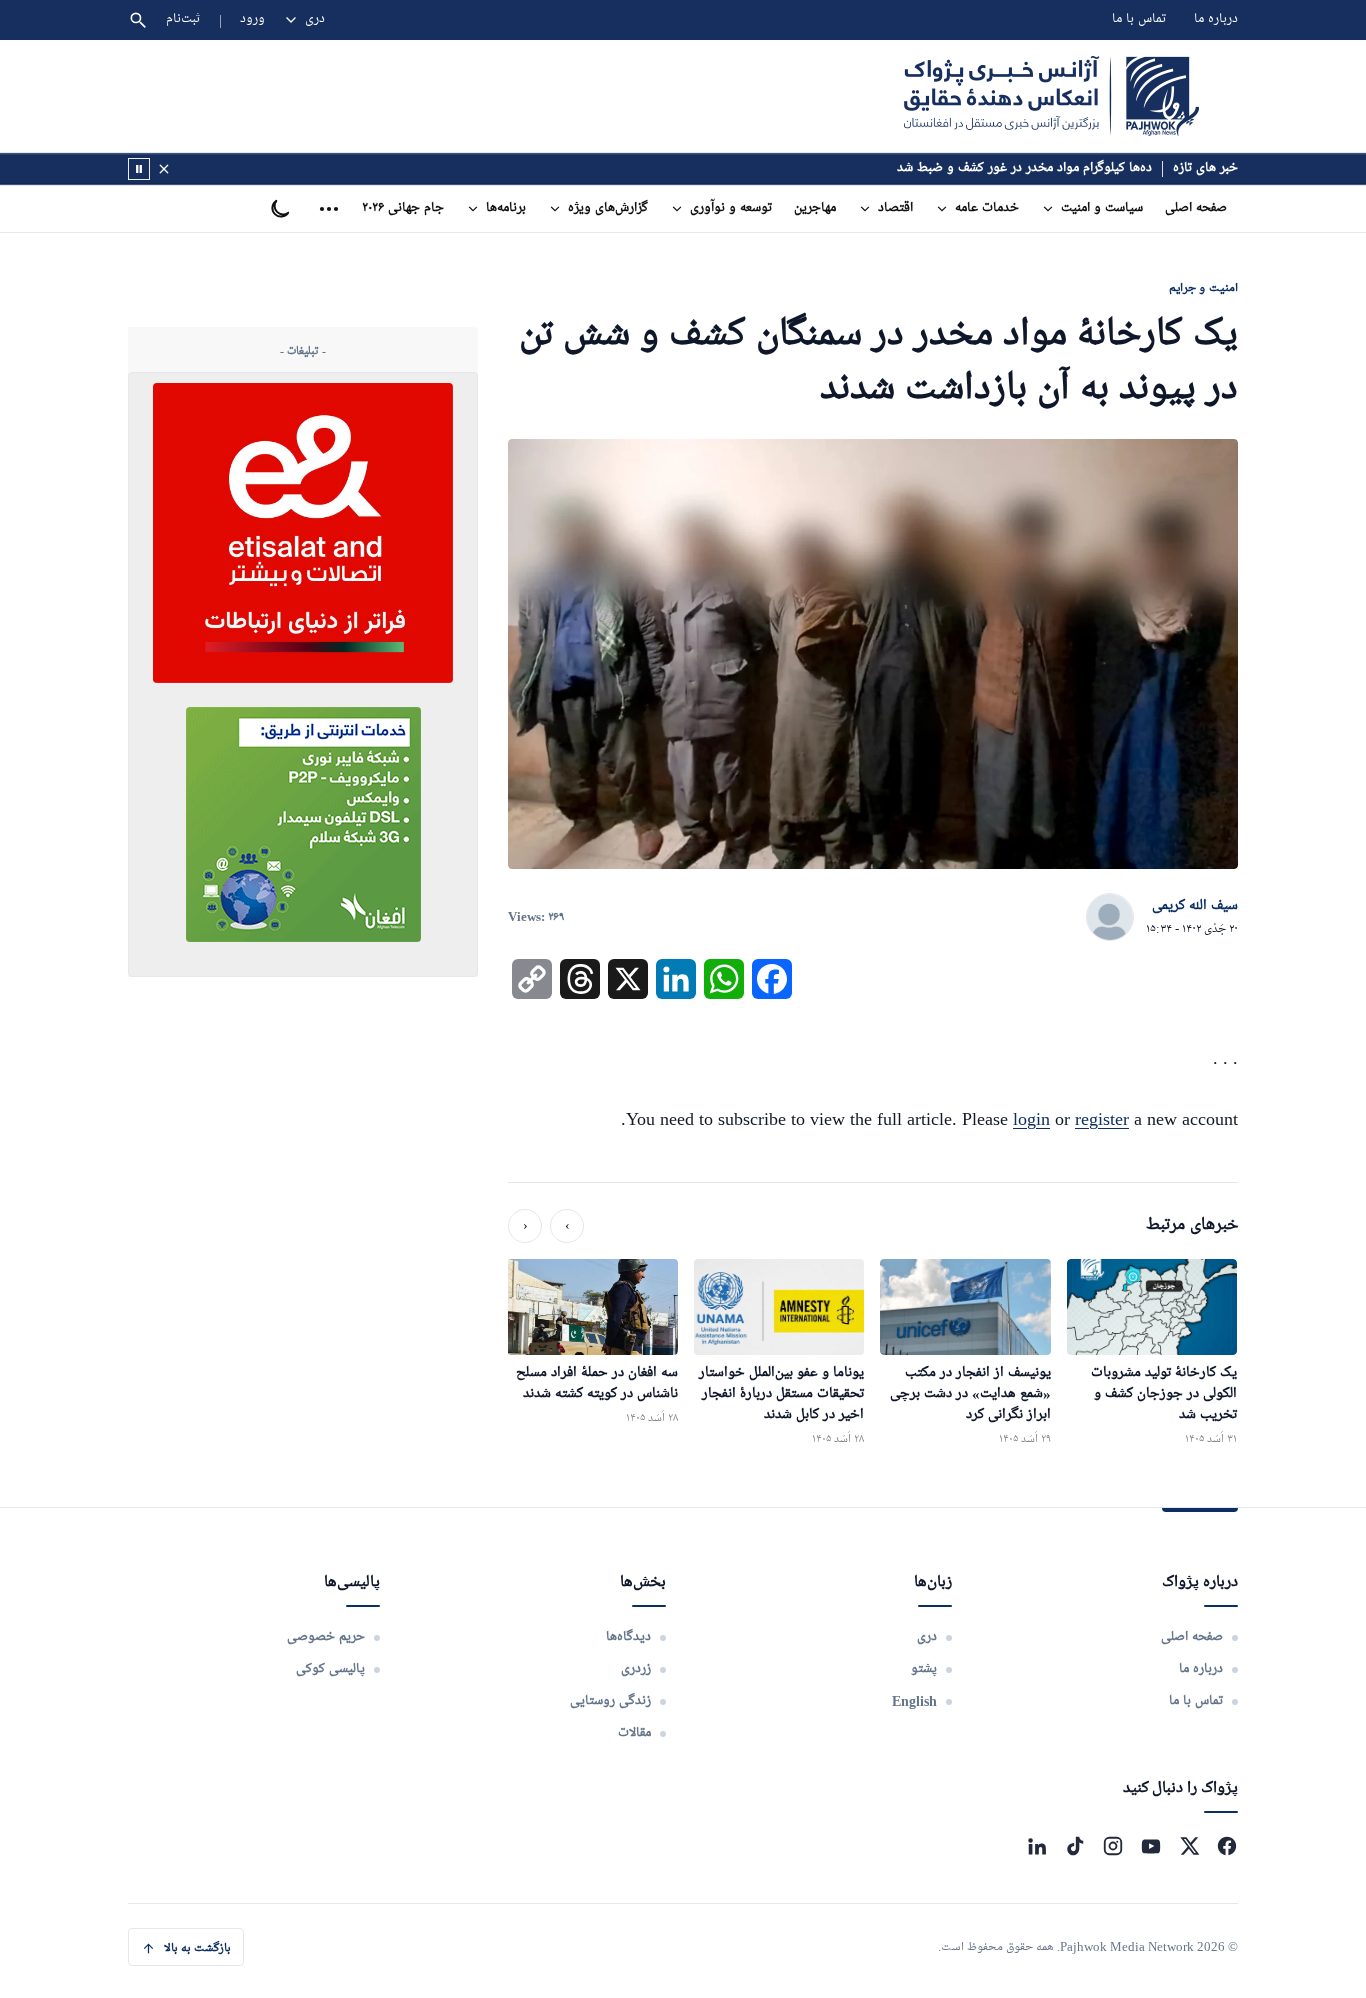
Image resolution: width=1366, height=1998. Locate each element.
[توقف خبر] (139, 169)
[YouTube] (1151, 1846)
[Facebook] (1227, 1846)
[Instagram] (1113, 1846)
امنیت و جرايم (1203, 287)
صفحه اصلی (1196, 208)
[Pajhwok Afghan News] (1051, 96)
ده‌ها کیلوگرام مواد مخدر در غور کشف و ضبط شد (1024, 168)
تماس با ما (1139, 19)
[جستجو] (138, 20)
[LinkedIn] (1037, 1846)
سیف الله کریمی (1195, 906)
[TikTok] (1075, 1846)
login (1031, 1119)
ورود (252, 19)
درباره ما (1216, 19)
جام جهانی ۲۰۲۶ (403, 208)
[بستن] (164, 169)
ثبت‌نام (183, 19)
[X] (1189, 1846)
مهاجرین (815, 208)
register (1102, 1119)
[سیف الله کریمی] (1110, 918)
